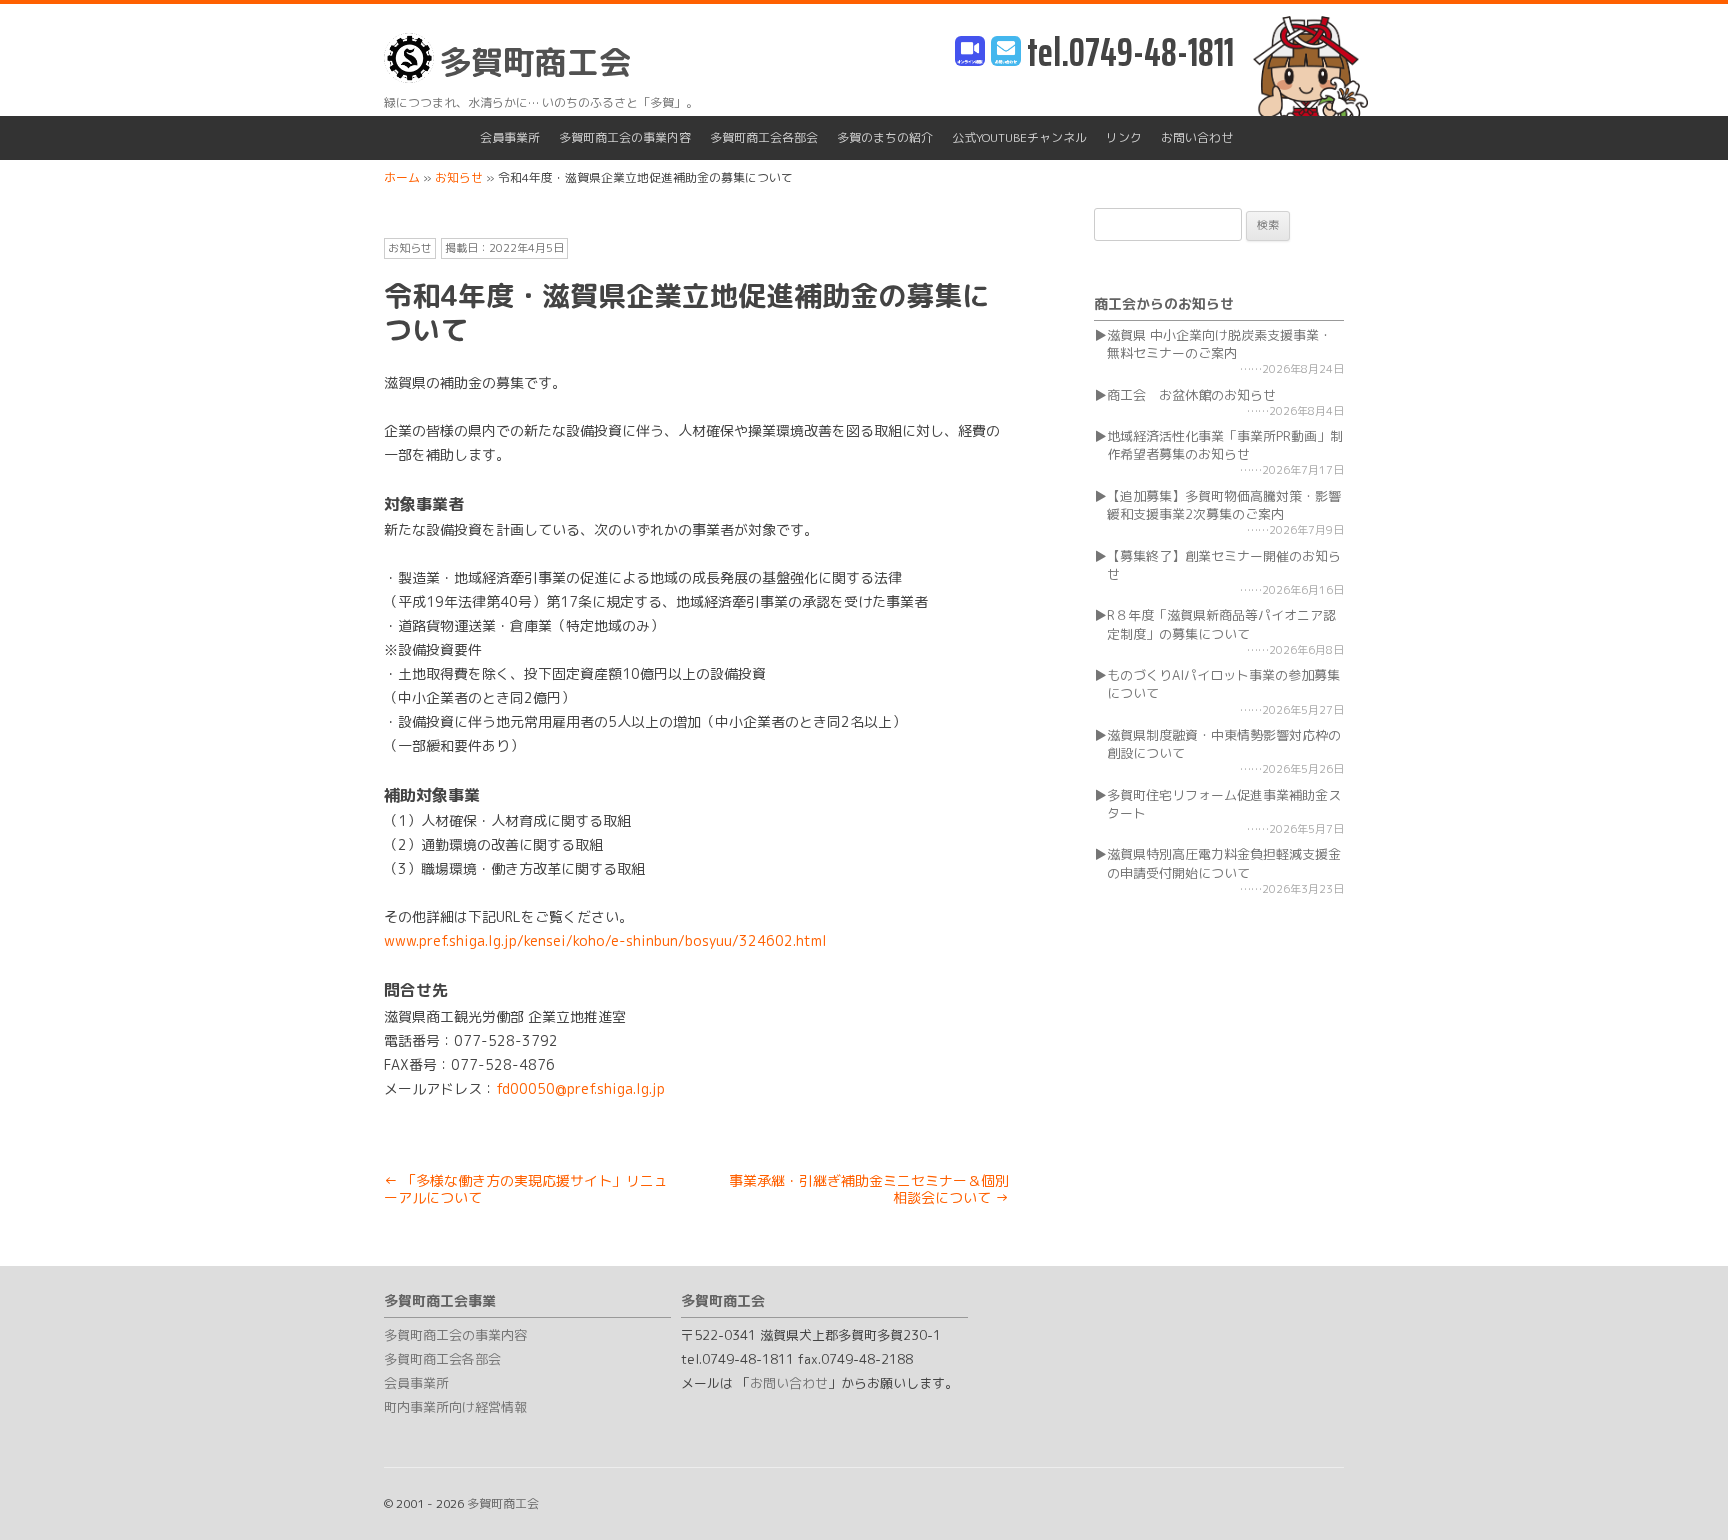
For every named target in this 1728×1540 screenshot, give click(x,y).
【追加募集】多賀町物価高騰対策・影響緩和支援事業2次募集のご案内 (1224, 505)
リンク (1124, 137)
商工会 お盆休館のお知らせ (1191, 395)
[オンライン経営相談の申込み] (970, 52)
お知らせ (410, 248)
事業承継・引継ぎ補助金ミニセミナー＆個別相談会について (869, 1189)
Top (1680, 1492)
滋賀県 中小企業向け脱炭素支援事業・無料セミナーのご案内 (1219, 344)
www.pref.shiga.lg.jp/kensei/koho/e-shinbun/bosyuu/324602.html (605, 940)
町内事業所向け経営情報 (455, 1407)
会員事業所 (510, 137)
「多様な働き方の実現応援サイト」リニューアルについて (526, 1189)
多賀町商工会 (535, 62)
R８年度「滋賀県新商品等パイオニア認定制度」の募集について (1221, 624)
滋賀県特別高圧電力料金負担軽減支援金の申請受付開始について (1224, 863)
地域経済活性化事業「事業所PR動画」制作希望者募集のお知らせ (1225, 445)
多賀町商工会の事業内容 (625, 137)
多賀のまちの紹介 (885, 137)
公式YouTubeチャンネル (1019, 137)
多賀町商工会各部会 (764, 137)
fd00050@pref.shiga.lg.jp (580, 1088)
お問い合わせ (1197, 137)
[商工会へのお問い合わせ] (1006, 52)
